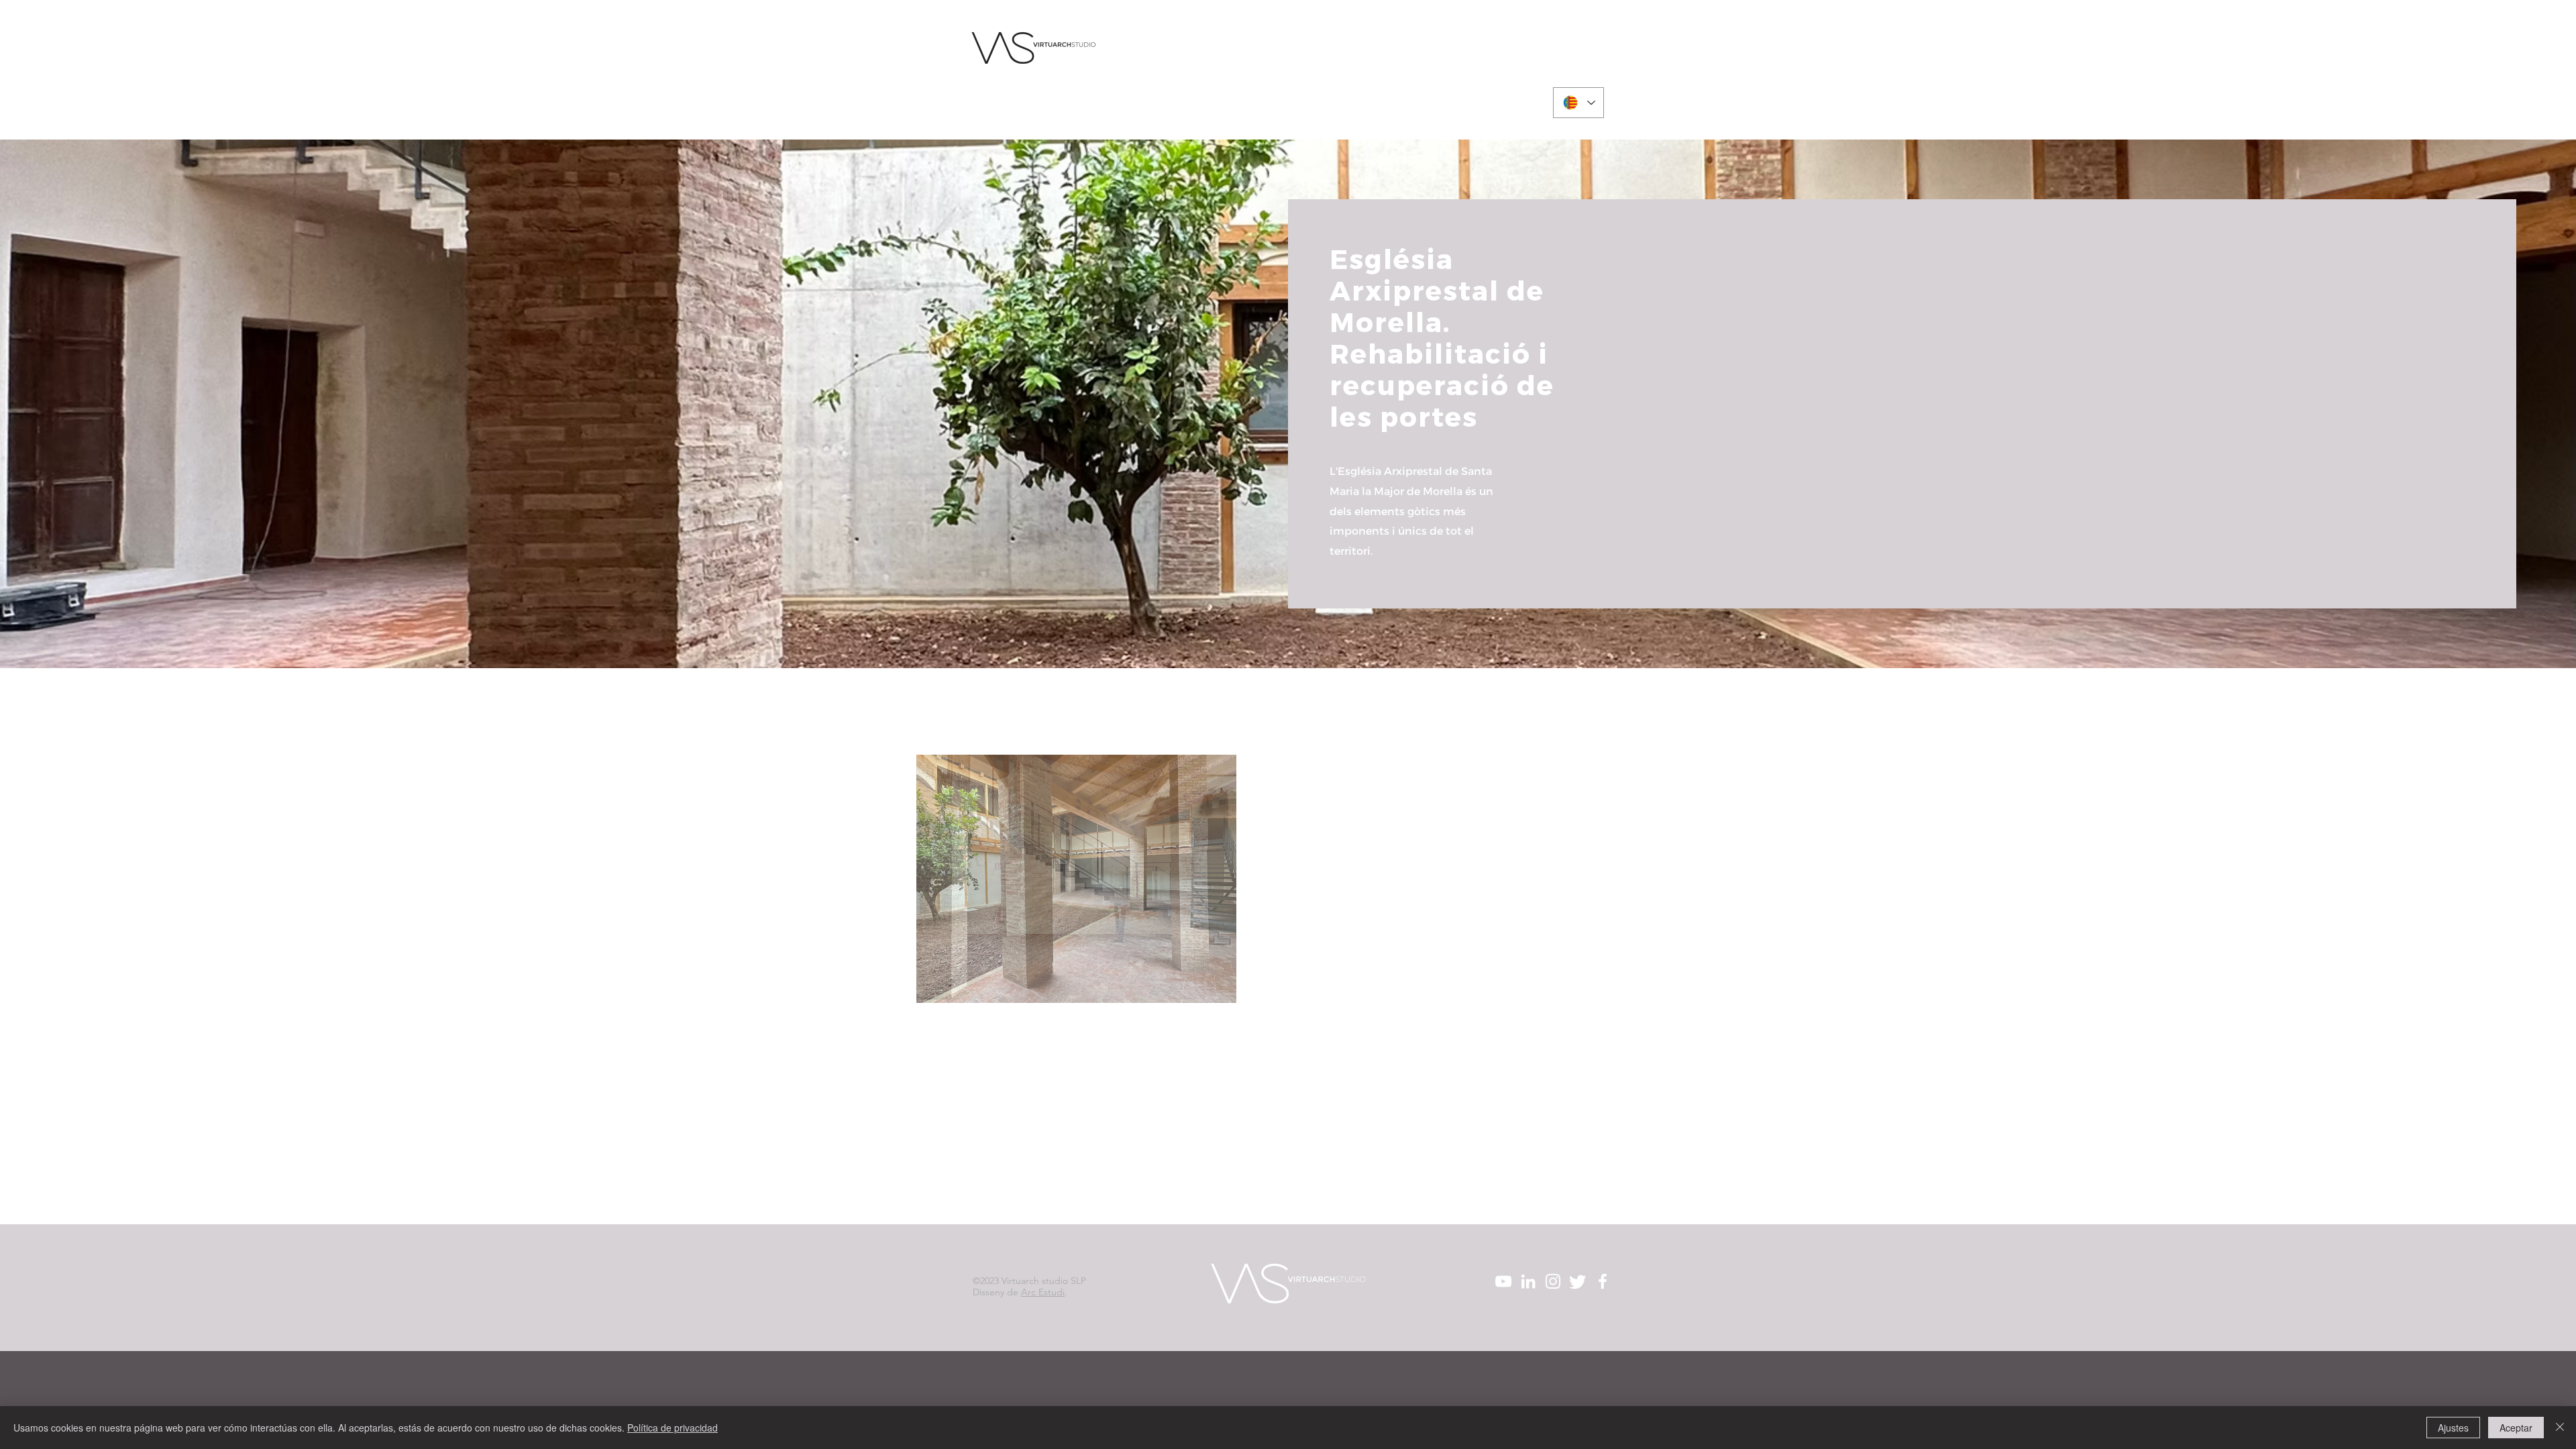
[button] (1076, 879)
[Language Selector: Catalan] (1578, 103)
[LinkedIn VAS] (1540, 61)
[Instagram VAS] (1559, 61)
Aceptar (2516, 1428)
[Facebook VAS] (1596, 61)
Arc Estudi (1043, 1292)
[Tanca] (2560, 1428)
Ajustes (2453, 1428)
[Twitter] (1577, 61)
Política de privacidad (673, 1428)
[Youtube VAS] (1521, 61)
